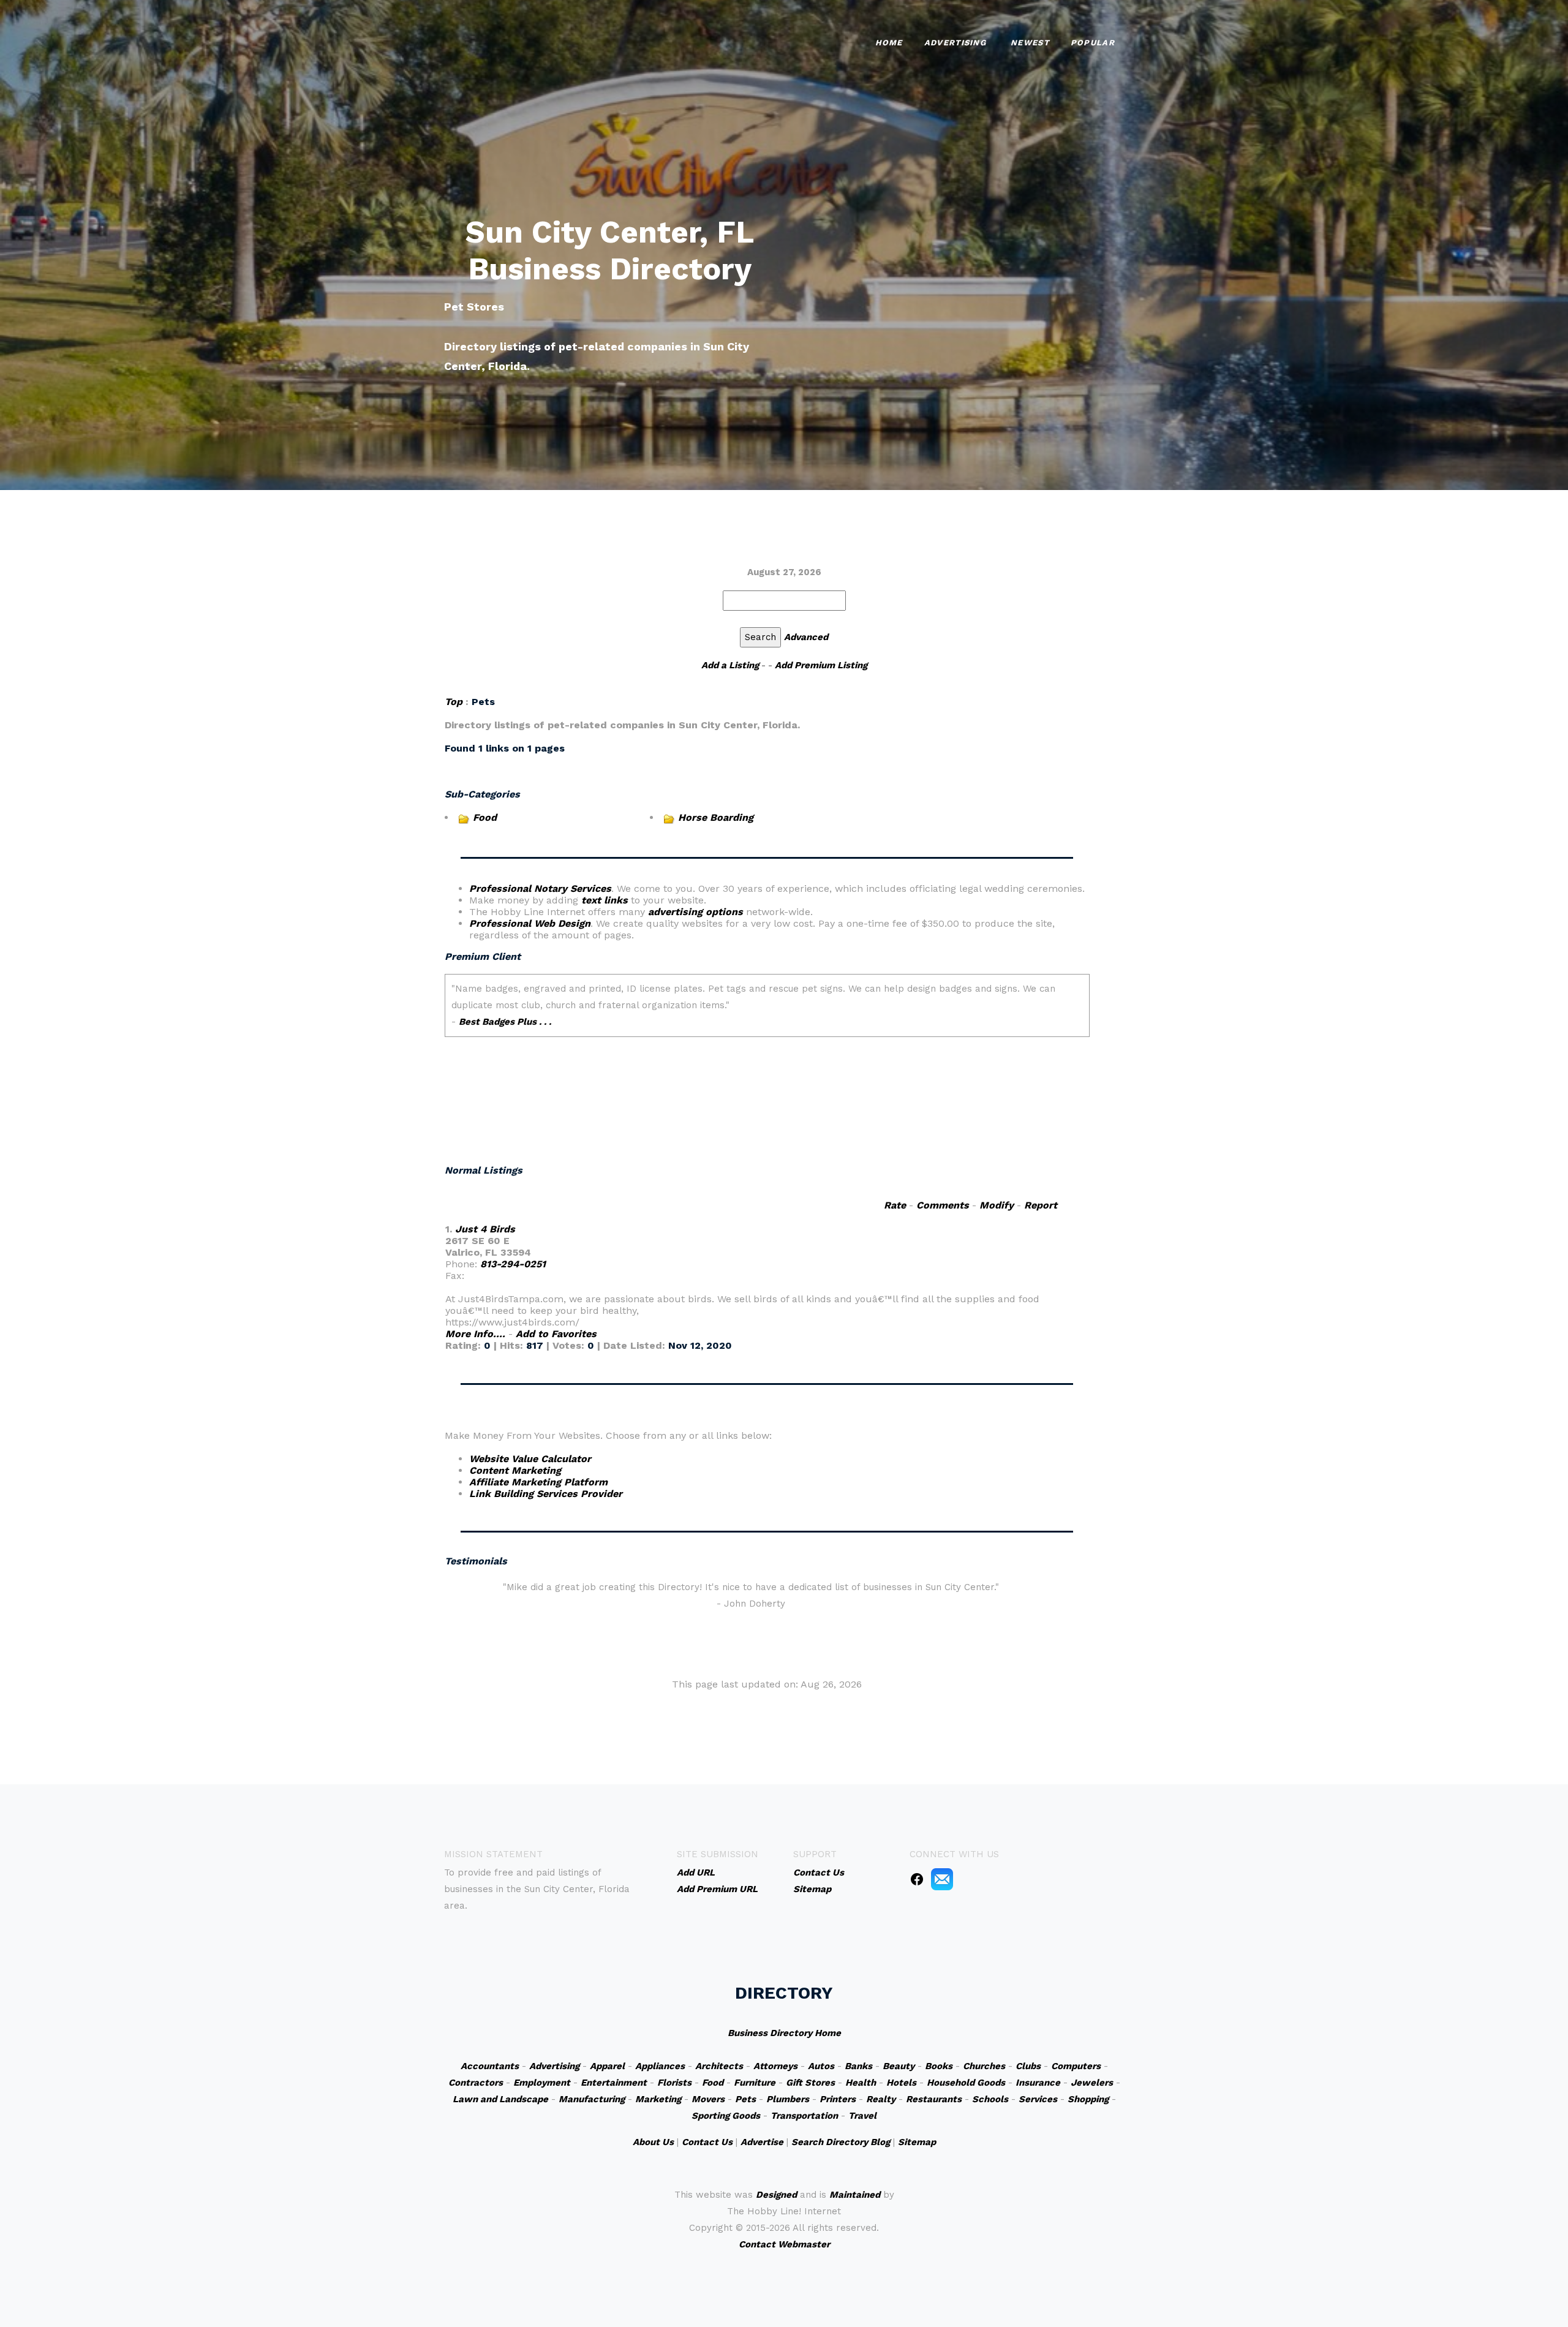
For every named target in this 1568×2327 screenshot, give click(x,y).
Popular (1093, 43)
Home (889, 43)
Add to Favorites (556, 1334)
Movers (708, 2099)
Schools (990, 2099)
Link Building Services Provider (546, 1494)
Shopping (1088, 2099)
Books (939, 2066)
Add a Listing (730, 665)
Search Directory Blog (841, 2142)
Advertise (762, 2142)
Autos (821, 2066)
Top (454, 702)
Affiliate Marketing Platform (538, 1482)
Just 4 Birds (485, 1229)
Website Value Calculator (530, 1459)
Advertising (955, 43)
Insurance (1038, 2083)
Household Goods (966, 2083)
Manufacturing (592, 2099)
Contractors (476, 2083)
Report (1041, 1205)
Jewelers (1092, 2083)
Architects (719, 2066)
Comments (943, 1205)
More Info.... (475, 1334)
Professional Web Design (530, 923)
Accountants (490, 2066)
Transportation (804, 2116)
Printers (838, 2099)
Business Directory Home (784, 2033)
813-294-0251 (513, 1264)
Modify (997, 1205)
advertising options (695, 912)
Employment (542, 2083)
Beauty (899, 2066)
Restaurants (934, 2099)
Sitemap (917, 2142)
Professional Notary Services (540, 888)
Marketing (658, 2099)
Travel (862, 2116)
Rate (895, 1205)
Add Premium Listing (821, 665)
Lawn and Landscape (500, 2099)
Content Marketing (515, 1470)
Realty (881, 2099)
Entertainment (614, 2083)
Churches (984, 2066)
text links (605, 900)
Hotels (901, 2083)
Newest (1030, 43)
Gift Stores (810, 2083)
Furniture (755, 2083)
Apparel (607, 2066)
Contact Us (707, 2142)
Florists (674, 2083)
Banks (858, 2066)
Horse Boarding (716, 817)
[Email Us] (942, 1879)
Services (1038, 2099)
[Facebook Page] (917, 1879)
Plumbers (788, 2099)
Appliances (660, 2066)
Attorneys (775, 2066)
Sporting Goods (726, 2116)
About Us (653, 2142)
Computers (1076, 2066)
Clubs (1028, 2066)
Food (485, 817)
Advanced (806, 637)
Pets (745, 2099)
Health (861, 2083)
